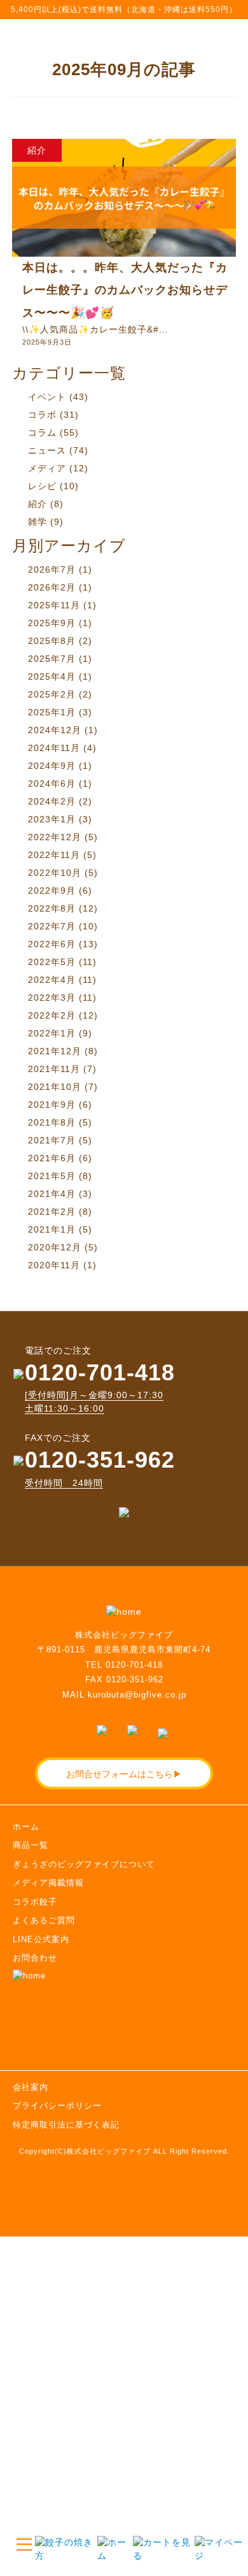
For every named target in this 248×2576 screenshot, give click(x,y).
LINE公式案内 (41, 1939)
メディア (47, 468)
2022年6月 (52, 944)
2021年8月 (52, 1122)
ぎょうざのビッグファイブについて (84, 1864)
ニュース (47, 450)
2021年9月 (52, 1105)
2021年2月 (52, 1212)
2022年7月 (52, 926)
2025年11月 (54, 605)
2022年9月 (52, 891)
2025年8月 (52, 641)
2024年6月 (52, 784)
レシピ (42, 486)
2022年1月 (52, 1033)
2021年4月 (52, 1194)
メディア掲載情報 (48, 1883)
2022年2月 (52, 1015)
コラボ (42, 415)
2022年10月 (55, 873)
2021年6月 (52, 1158)
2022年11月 (54, 855)
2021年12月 (55, 1051)
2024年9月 (52, 766)
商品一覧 (31, 1845)
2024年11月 (54, 748)
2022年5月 (52, 962)
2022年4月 (52, 980)
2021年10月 (55, 1087)
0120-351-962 (100, 1460)
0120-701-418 (100, 1372)
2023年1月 (52, 819)
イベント (47, 397)
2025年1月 (52, 712)
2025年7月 (52, 659)
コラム (42, 433)
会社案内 (31, 2087)
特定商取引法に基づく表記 (66, 2125)
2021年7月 (52, 1140)
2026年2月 (52, 587)
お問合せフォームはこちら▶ (124, 1773)
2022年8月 (52, 908)
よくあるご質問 (44, 1920)
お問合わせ (35, 1958)
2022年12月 (55, 837)
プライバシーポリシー (57, 2106)
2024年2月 (52, 801)
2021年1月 (52, 1229)
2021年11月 (54, 1069)
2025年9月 (52, 623)
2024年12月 (55, 730)
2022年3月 (52, 998)
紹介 (38, 504)
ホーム (26, 1827)
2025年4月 (52, 676)
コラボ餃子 (35, 1902)
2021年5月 (52, 1176)
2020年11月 (54, 1265)
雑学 (38, 522)
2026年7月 (52, 569)
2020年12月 (55, 1247)
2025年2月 (52, 694)
